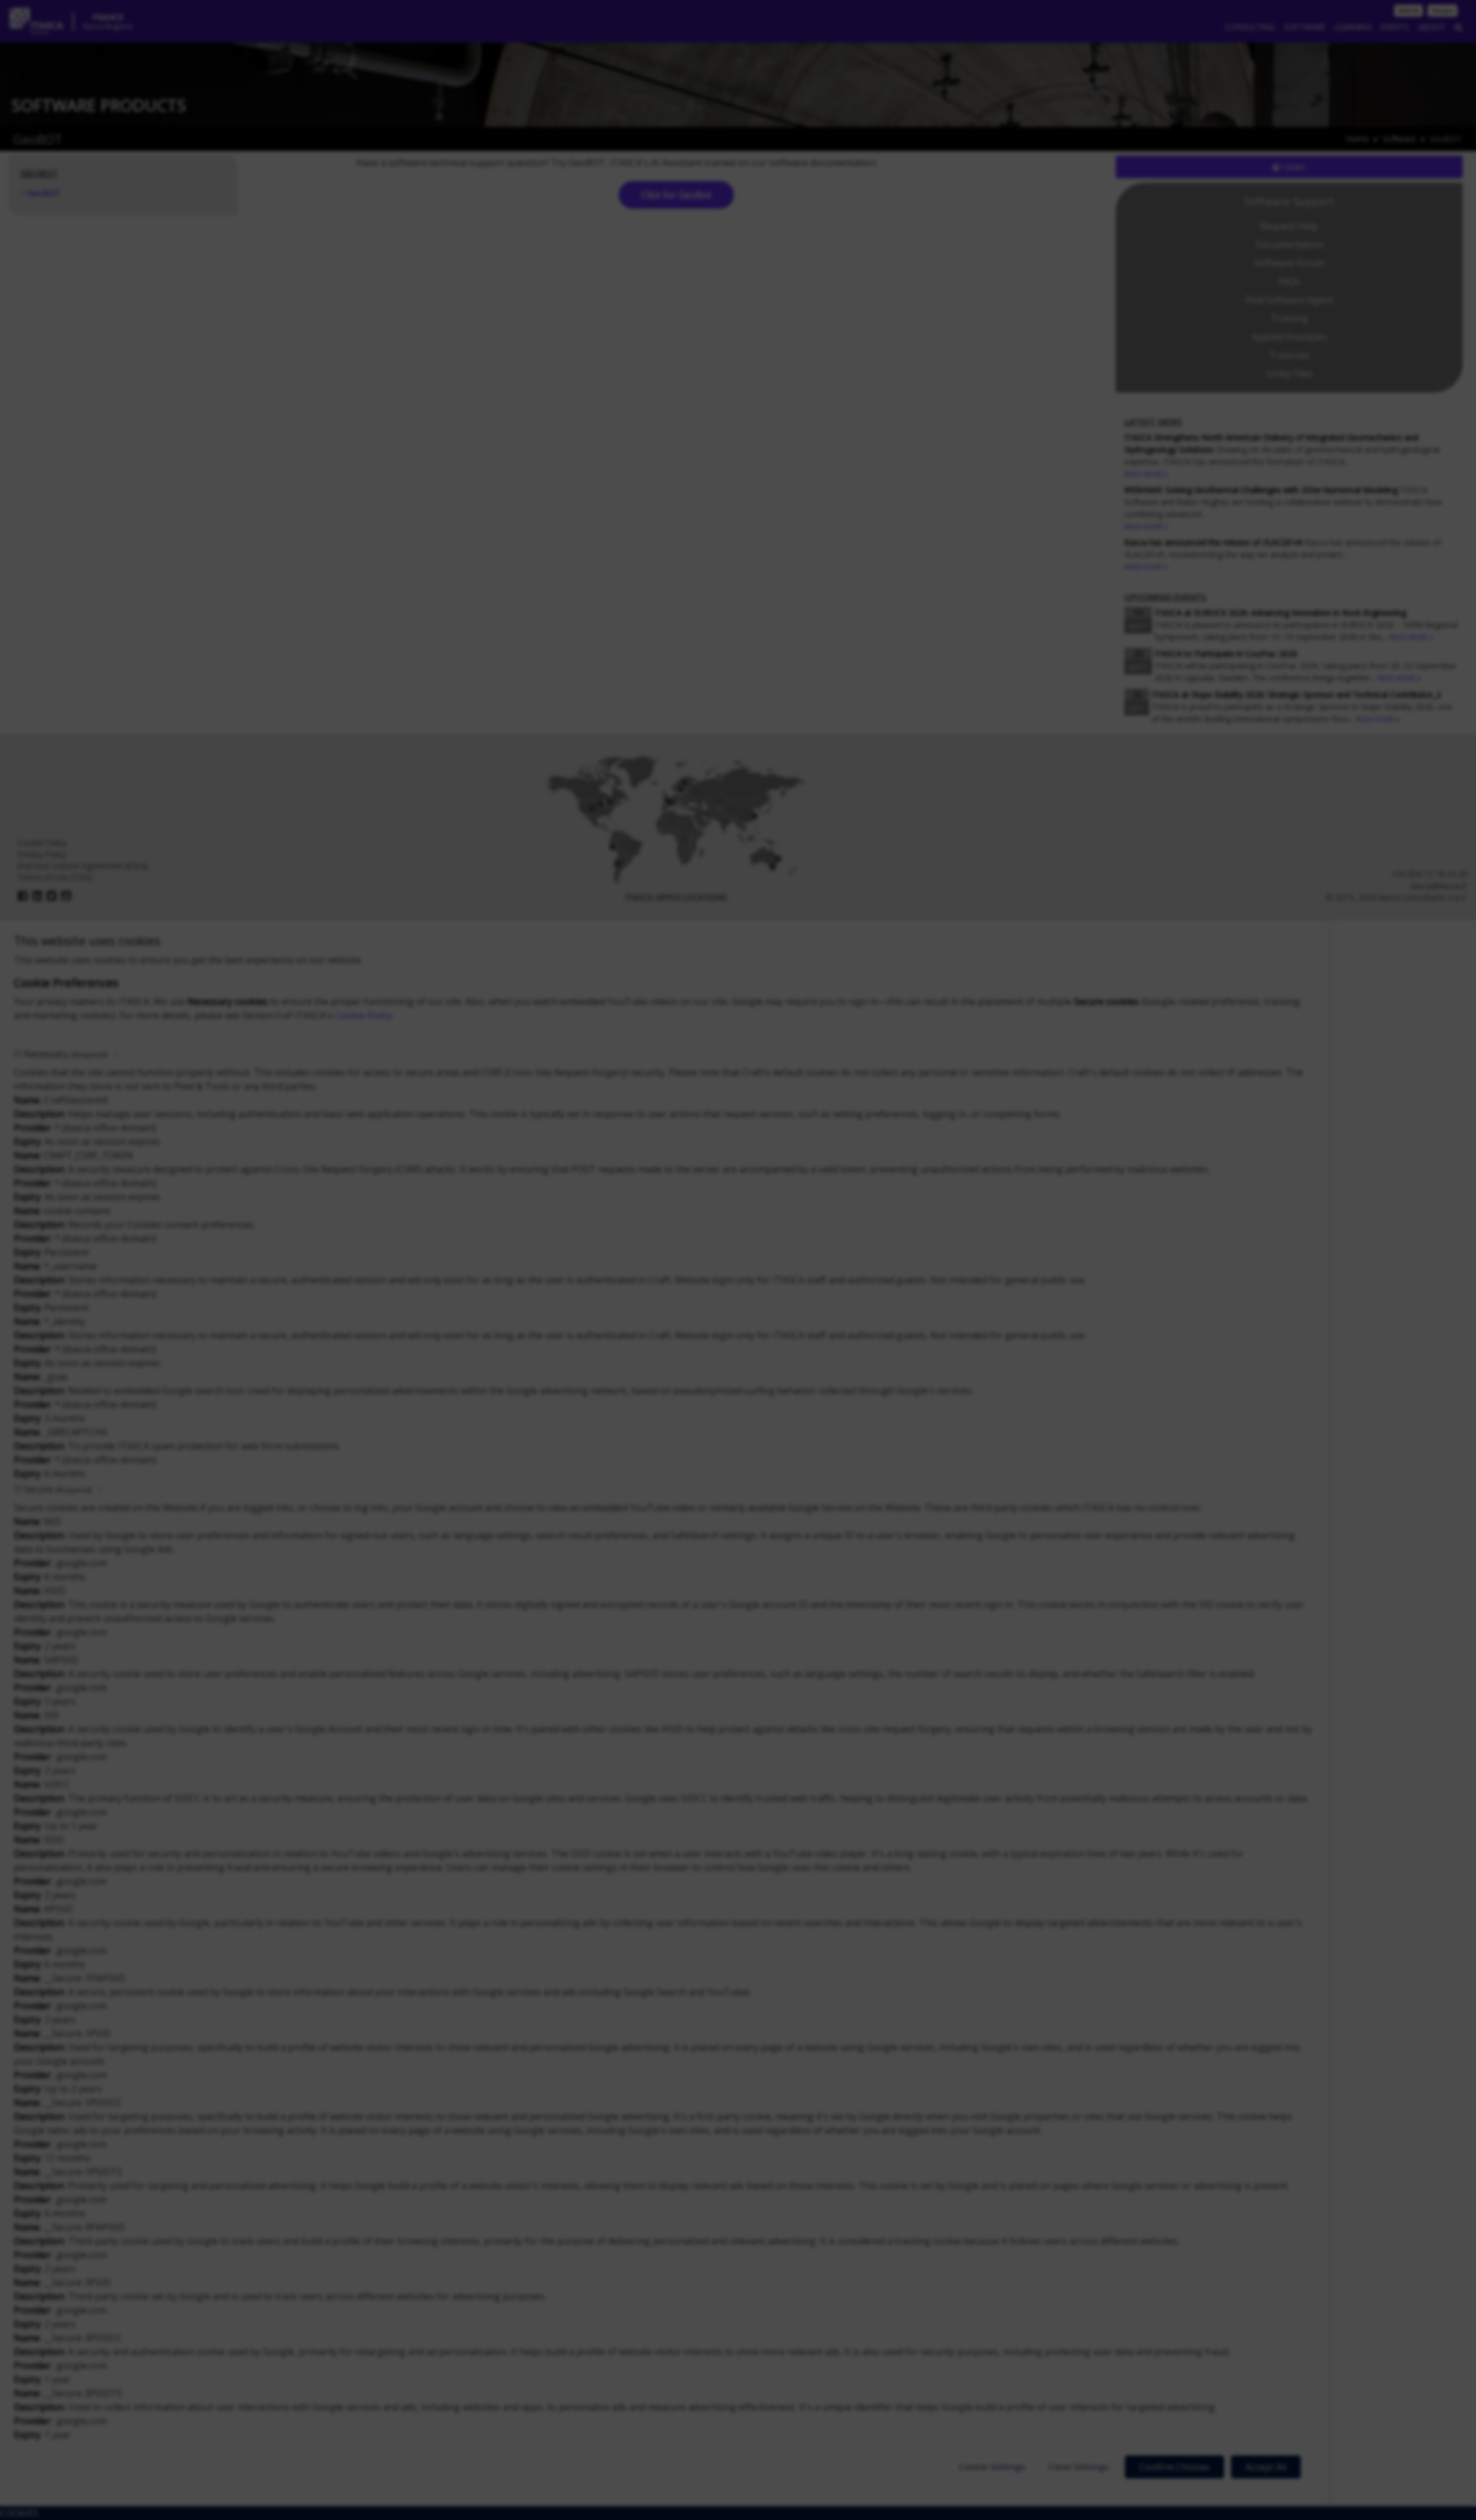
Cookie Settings (992, 2466)
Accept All (1266, 2467)
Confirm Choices (1174, 2467)
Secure (58, 1489)
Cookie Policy (364, 1015)
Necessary (65, 1054)
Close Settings (1078, 2466)
